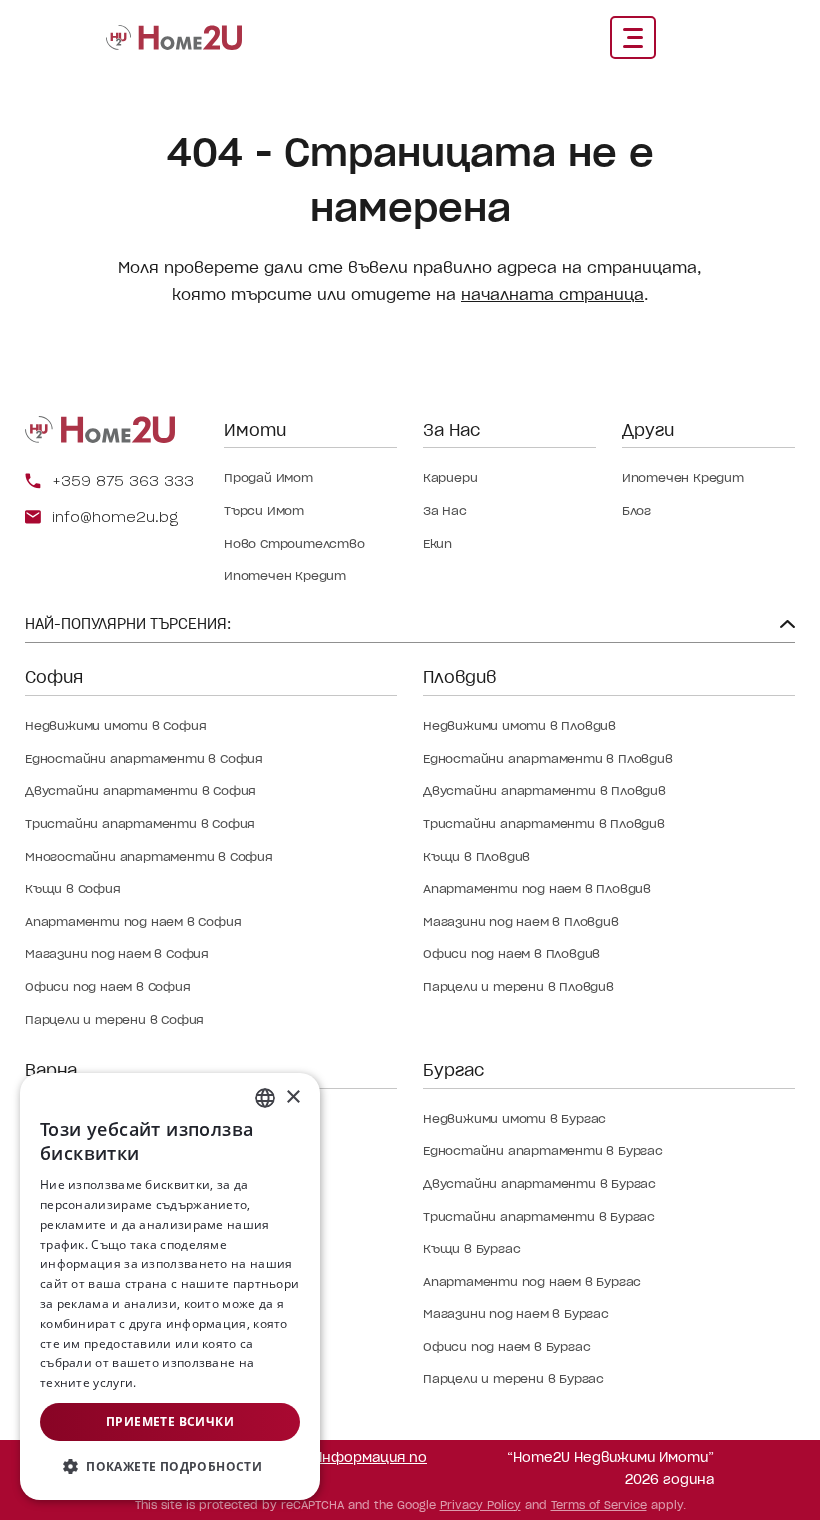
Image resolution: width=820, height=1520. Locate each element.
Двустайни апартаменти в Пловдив (544, 790)
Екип (437, 543)
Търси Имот (264, 510)
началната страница (552, 294)
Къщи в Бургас (471, 1248)
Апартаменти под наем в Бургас (532, 1281)
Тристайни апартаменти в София (140, 823)
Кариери (450, 477)
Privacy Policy (480, 1505)
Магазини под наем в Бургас (516, 1313)
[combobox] (265, 1098)
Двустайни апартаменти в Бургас (539, 1183)
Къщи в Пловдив (476, 856)
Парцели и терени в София (114, 1019)
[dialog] (170, 1286)
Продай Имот (268, 477)
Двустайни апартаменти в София (140, 790)
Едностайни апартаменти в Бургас (543, 1150)
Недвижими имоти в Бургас (514, 1118)
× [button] (292, 1097)
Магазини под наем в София (117, 953)
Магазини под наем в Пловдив (521, 921)
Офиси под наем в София (108, 986)
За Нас (445, 510)
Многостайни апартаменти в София (149, 856)
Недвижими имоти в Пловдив (519, 725)
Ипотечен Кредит (285, 575)
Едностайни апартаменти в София (144, 758)
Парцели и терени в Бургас (513, 1378)
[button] (170, 1467)
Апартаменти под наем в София (133, 921)
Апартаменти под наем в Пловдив (537, 888)
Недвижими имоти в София (115, 725)
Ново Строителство (294, 543)
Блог (636, 510)
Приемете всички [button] (170, 1421)
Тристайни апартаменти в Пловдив (544, 823)
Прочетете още (187, 1382)
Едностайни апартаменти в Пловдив (548, 758)
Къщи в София (73, 888)
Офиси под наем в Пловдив (511, 953)
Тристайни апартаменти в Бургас (539, 1216)
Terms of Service (599, 1505)
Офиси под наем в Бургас (506, 1346)
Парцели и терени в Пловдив (518, 986)
